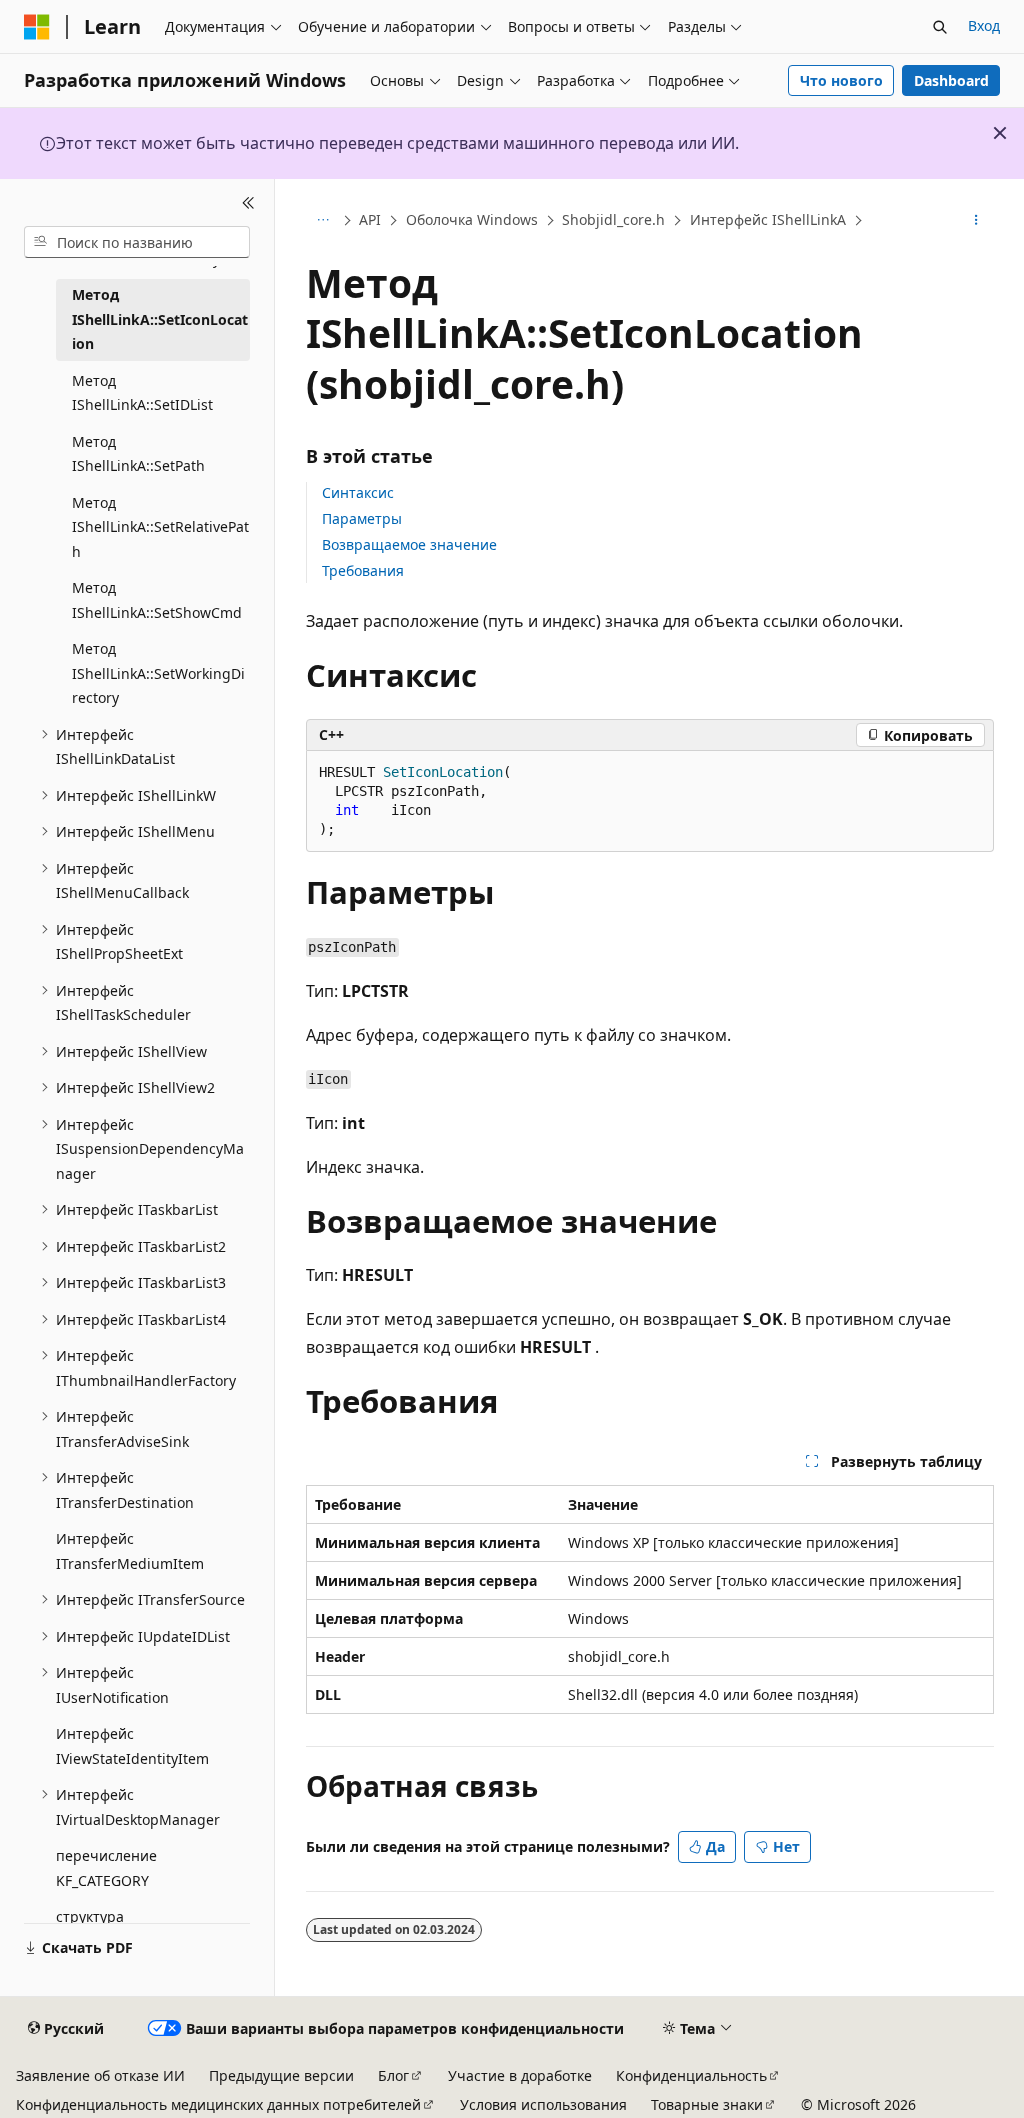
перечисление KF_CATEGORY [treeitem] (106, 1868)
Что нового (841, 80)
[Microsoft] (37, 27)
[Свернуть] (248, 203)
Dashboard (951, 80)
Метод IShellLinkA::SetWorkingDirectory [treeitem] (158, 673)
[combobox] (137, 242)
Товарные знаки (707, 2104)
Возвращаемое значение (409, 544)
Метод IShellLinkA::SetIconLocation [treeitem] (160, 319)
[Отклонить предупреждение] (1000, 133)
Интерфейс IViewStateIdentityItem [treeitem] (132, 1746)
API (370, 219)
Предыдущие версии (281, 2075)
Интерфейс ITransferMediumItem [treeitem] (130, 1551)
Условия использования (543, 2104)
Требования (363, 570)
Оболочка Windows (472, 219)
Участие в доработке (520, 2075)
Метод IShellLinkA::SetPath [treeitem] (138, 454)
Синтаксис (358, 492)
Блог (393, 2075)
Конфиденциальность (691, 2075)
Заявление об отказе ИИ (100, 2075)
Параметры (362, 518)
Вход (984, 25)
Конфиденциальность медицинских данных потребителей (218, 2104)
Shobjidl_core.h (613, 219)
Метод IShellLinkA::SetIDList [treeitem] (142, 393)
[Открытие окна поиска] (940, 27)
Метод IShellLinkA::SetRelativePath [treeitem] (160, 527)
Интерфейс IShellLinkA (768, 219)
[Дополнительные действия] (975, 221)
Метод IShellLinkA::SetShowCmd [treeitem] (157, 600)
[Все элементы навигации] (323, 221)
